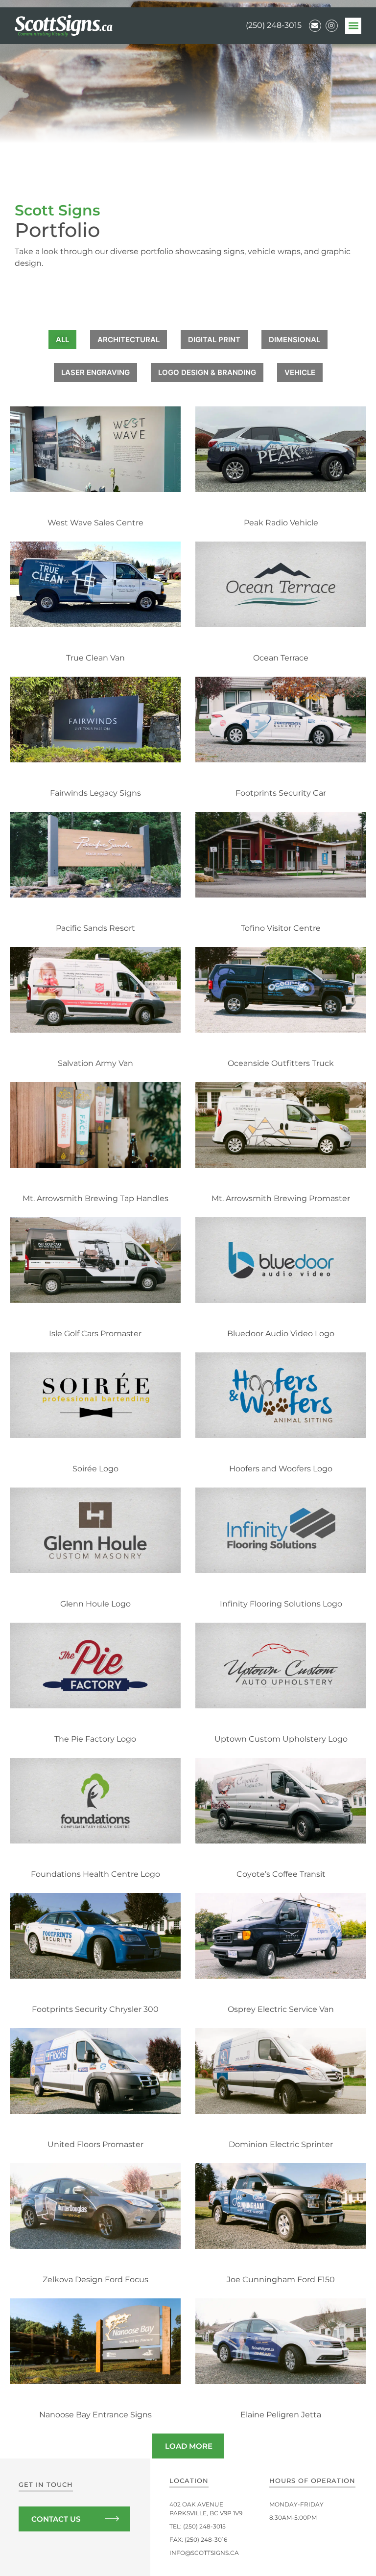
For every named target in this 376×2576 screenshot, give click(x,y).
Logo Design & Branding (207, 372)
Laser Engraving (95, 372)
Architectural (129, 340)
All (62, 340)
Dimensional (294, 340)
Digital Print (214, 340)
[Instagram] (332, 26)
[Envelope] (315, 26)
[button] (353, 26)
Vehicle (300, 372)
